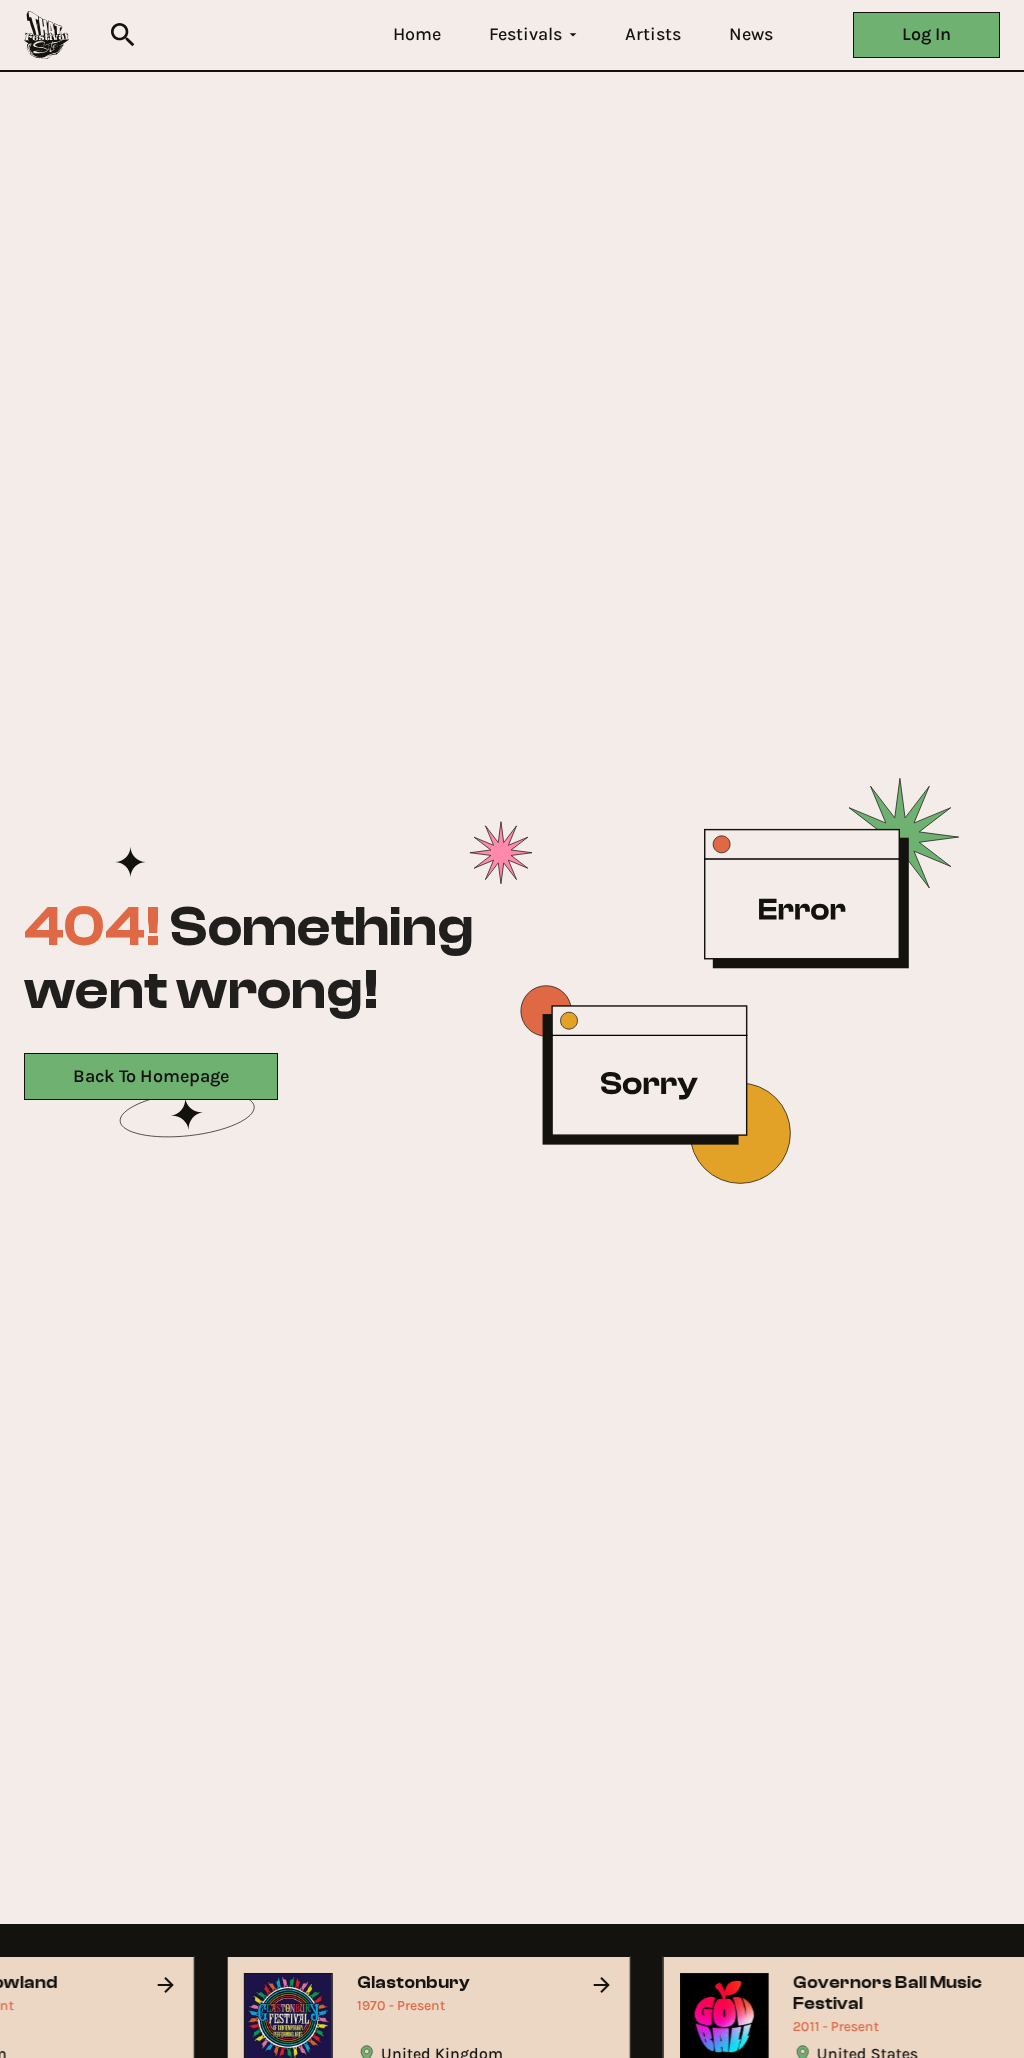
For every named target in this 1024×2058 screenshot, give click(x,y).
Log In (926, 34)
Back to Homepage (151, 1076)
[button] (417, 34)
